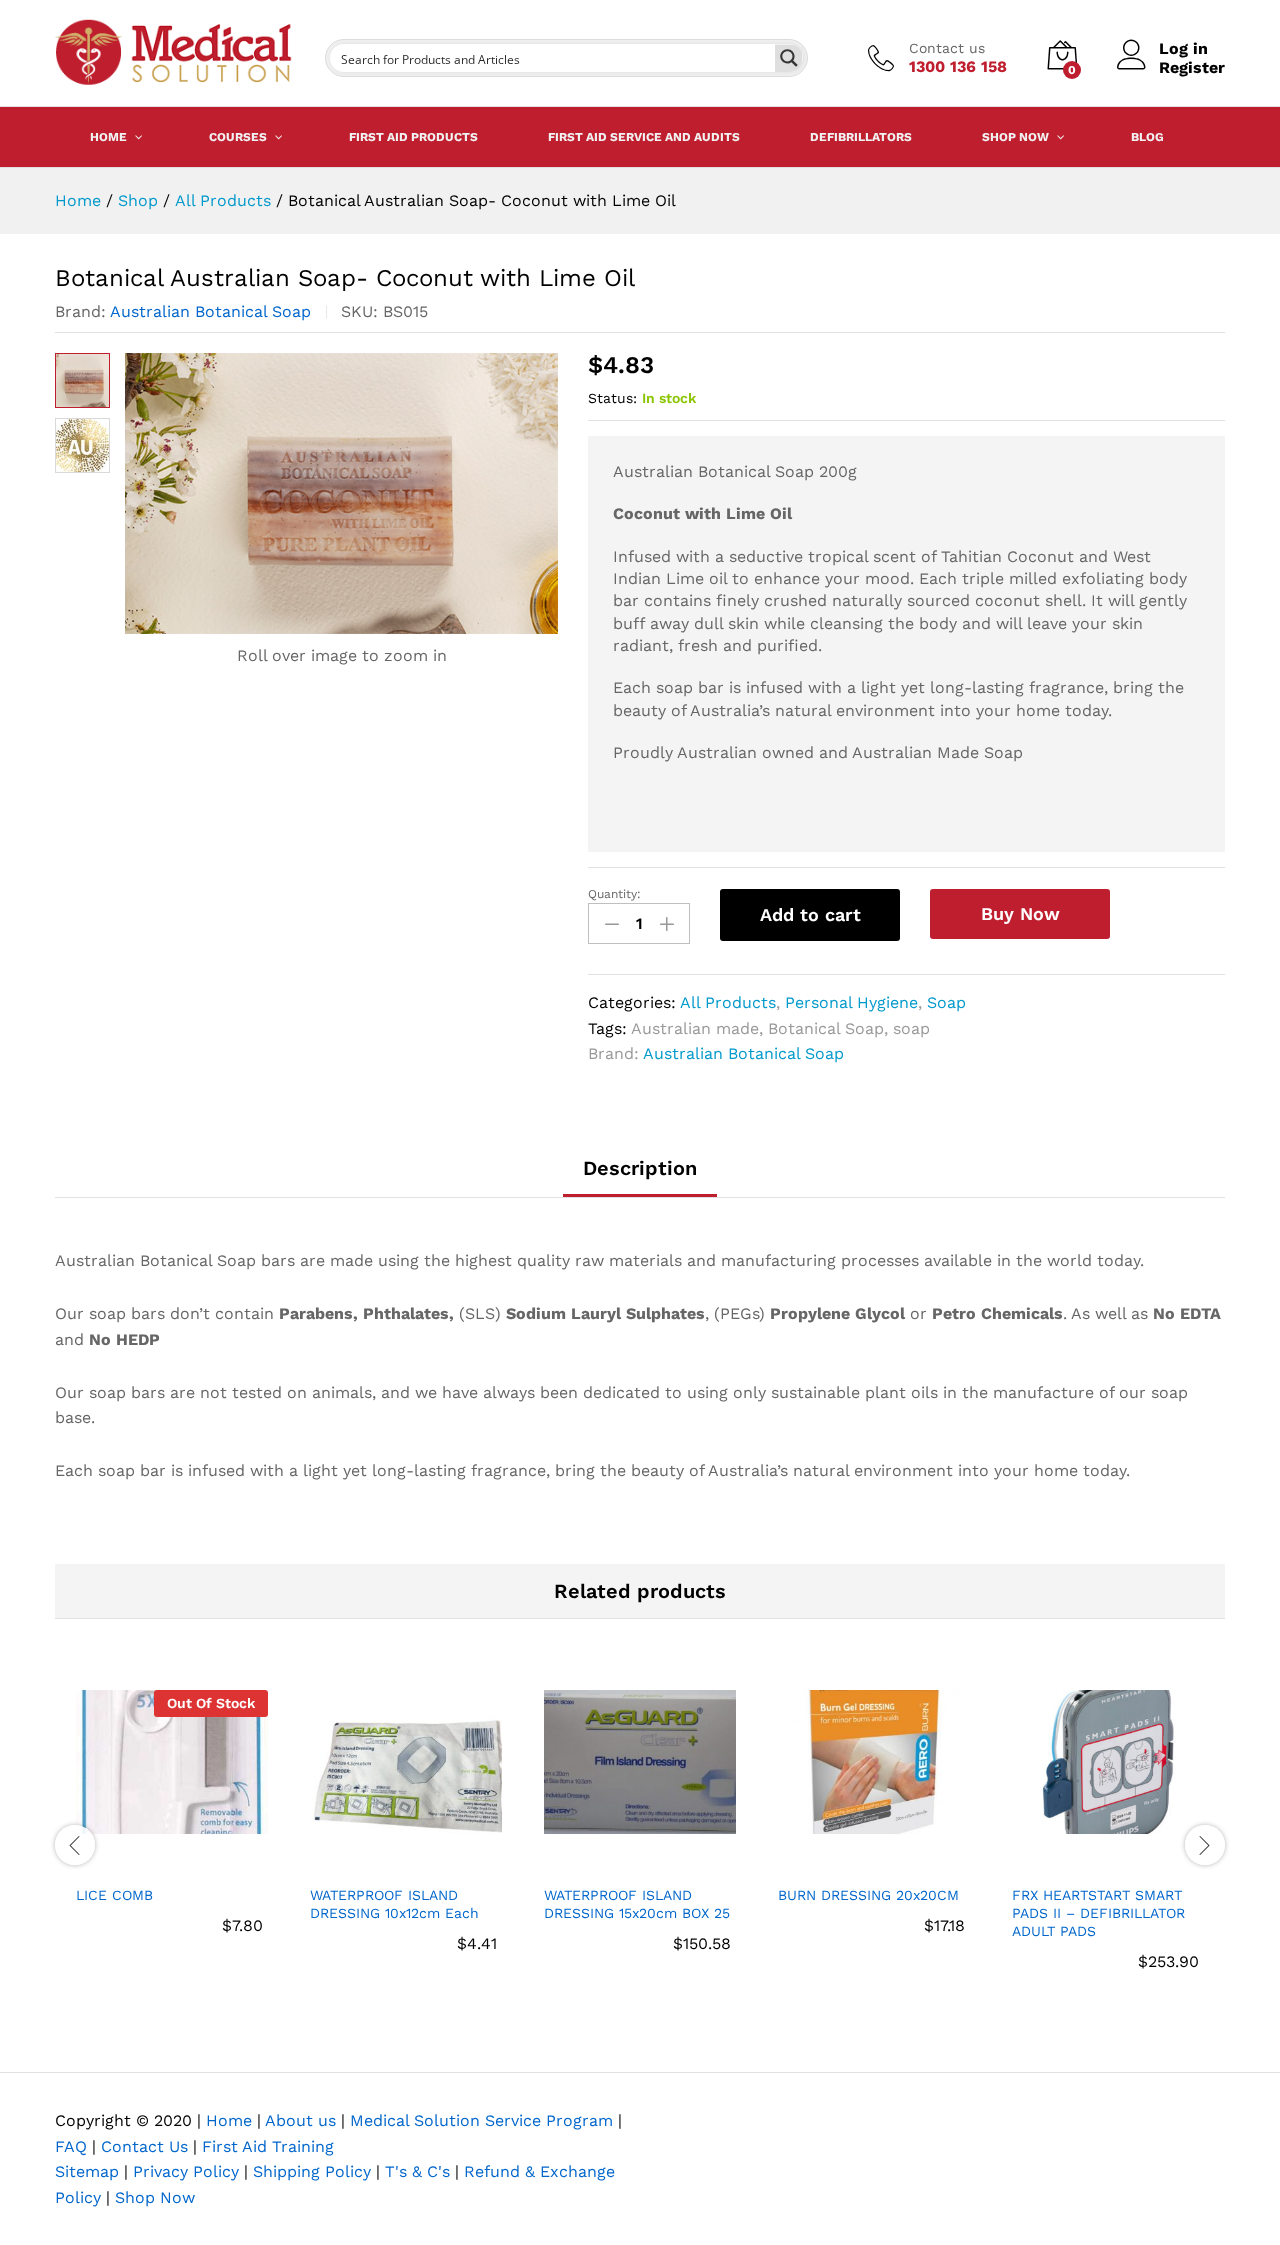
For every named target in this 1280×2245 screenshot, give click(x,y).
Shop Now (155, 2197)
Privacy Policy (186, 2171)
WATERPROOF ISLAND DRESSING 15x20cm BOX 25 (637, 1904)
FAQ (71, 2146)
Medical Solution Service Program (481, 2120)
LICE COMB (114, 1895)
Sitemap (87, 2171)
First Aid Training (268, 2146)
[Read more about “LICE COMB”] (149, 1822)
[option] (172, 1825)
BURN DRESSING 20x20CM (868, 1895)
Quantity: (614, 894)
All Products (728, 1002)
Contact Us (144, 2146)
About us (300, 2120)
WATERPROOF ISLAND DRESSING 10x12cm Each (394, 1904)
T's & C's (417, 2171)
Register (1192, 67)
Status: (612, 398)
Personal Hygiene (851, 1002)
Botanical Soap (826, 1028)
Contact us (947, 48)
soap (911, 1028)
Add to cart (810, 914)
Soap (946, 1002)
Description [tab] (640, 1168)
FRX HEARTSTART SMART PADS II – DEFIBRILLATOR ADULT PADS (1098, 1913)
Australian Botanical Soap (210, 311)
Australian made (695, 1028)
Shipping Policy (312, 2171)
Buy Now (1020, 913)
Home (229, 2120)
